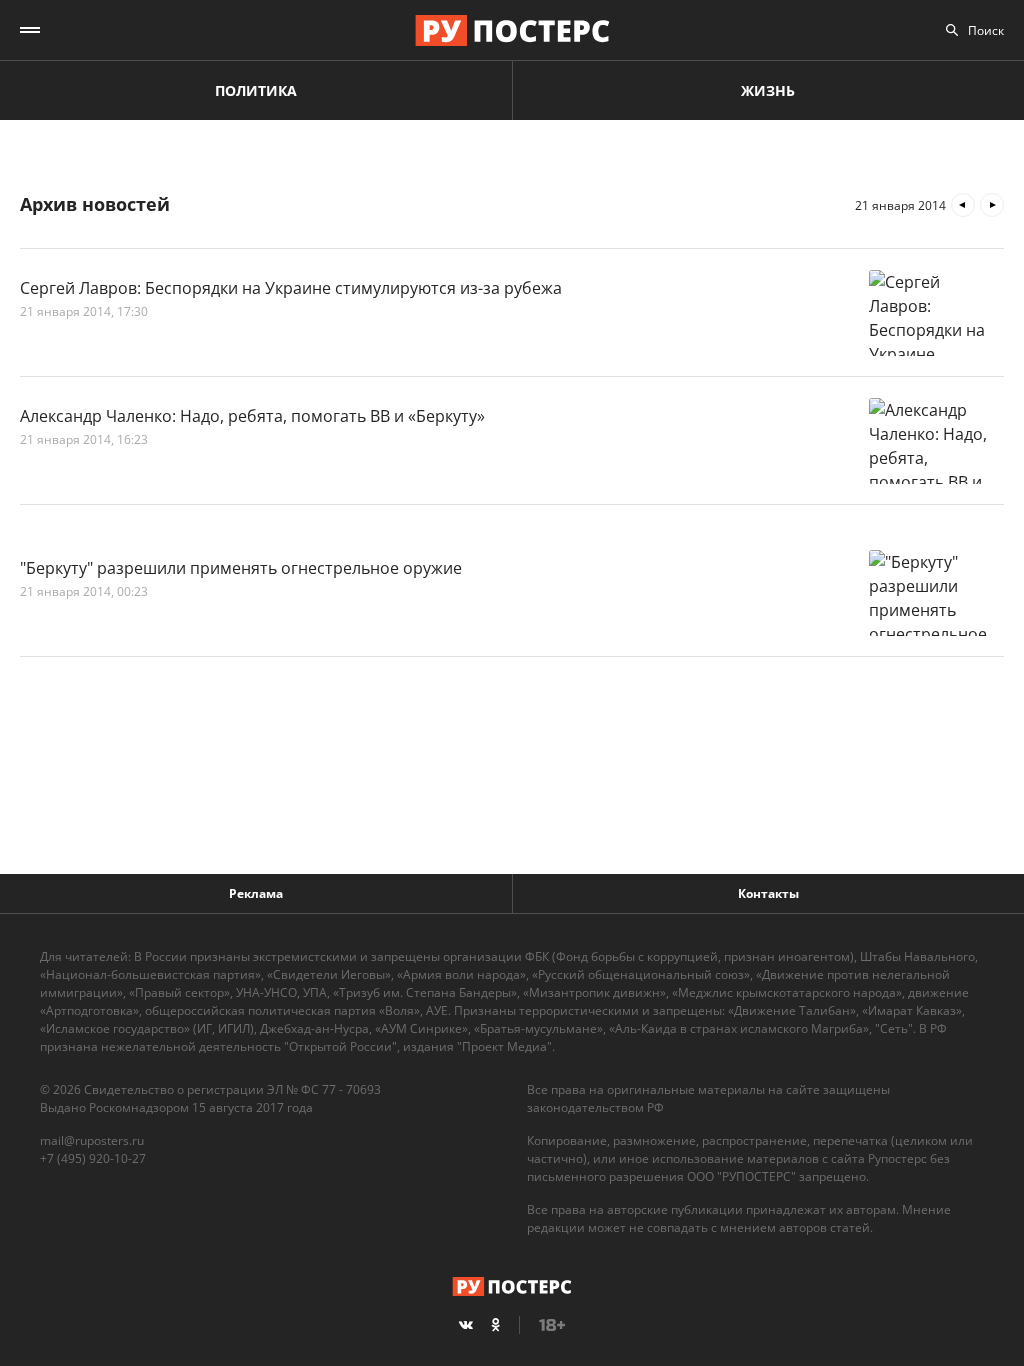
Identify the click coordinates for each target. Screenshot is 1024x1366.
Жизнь (768, 90)
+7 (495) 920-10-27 (93, 1158)
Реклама (256, 893)
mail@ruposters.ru (92, 1140)
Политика (256, 90)
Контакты (768, 893)
